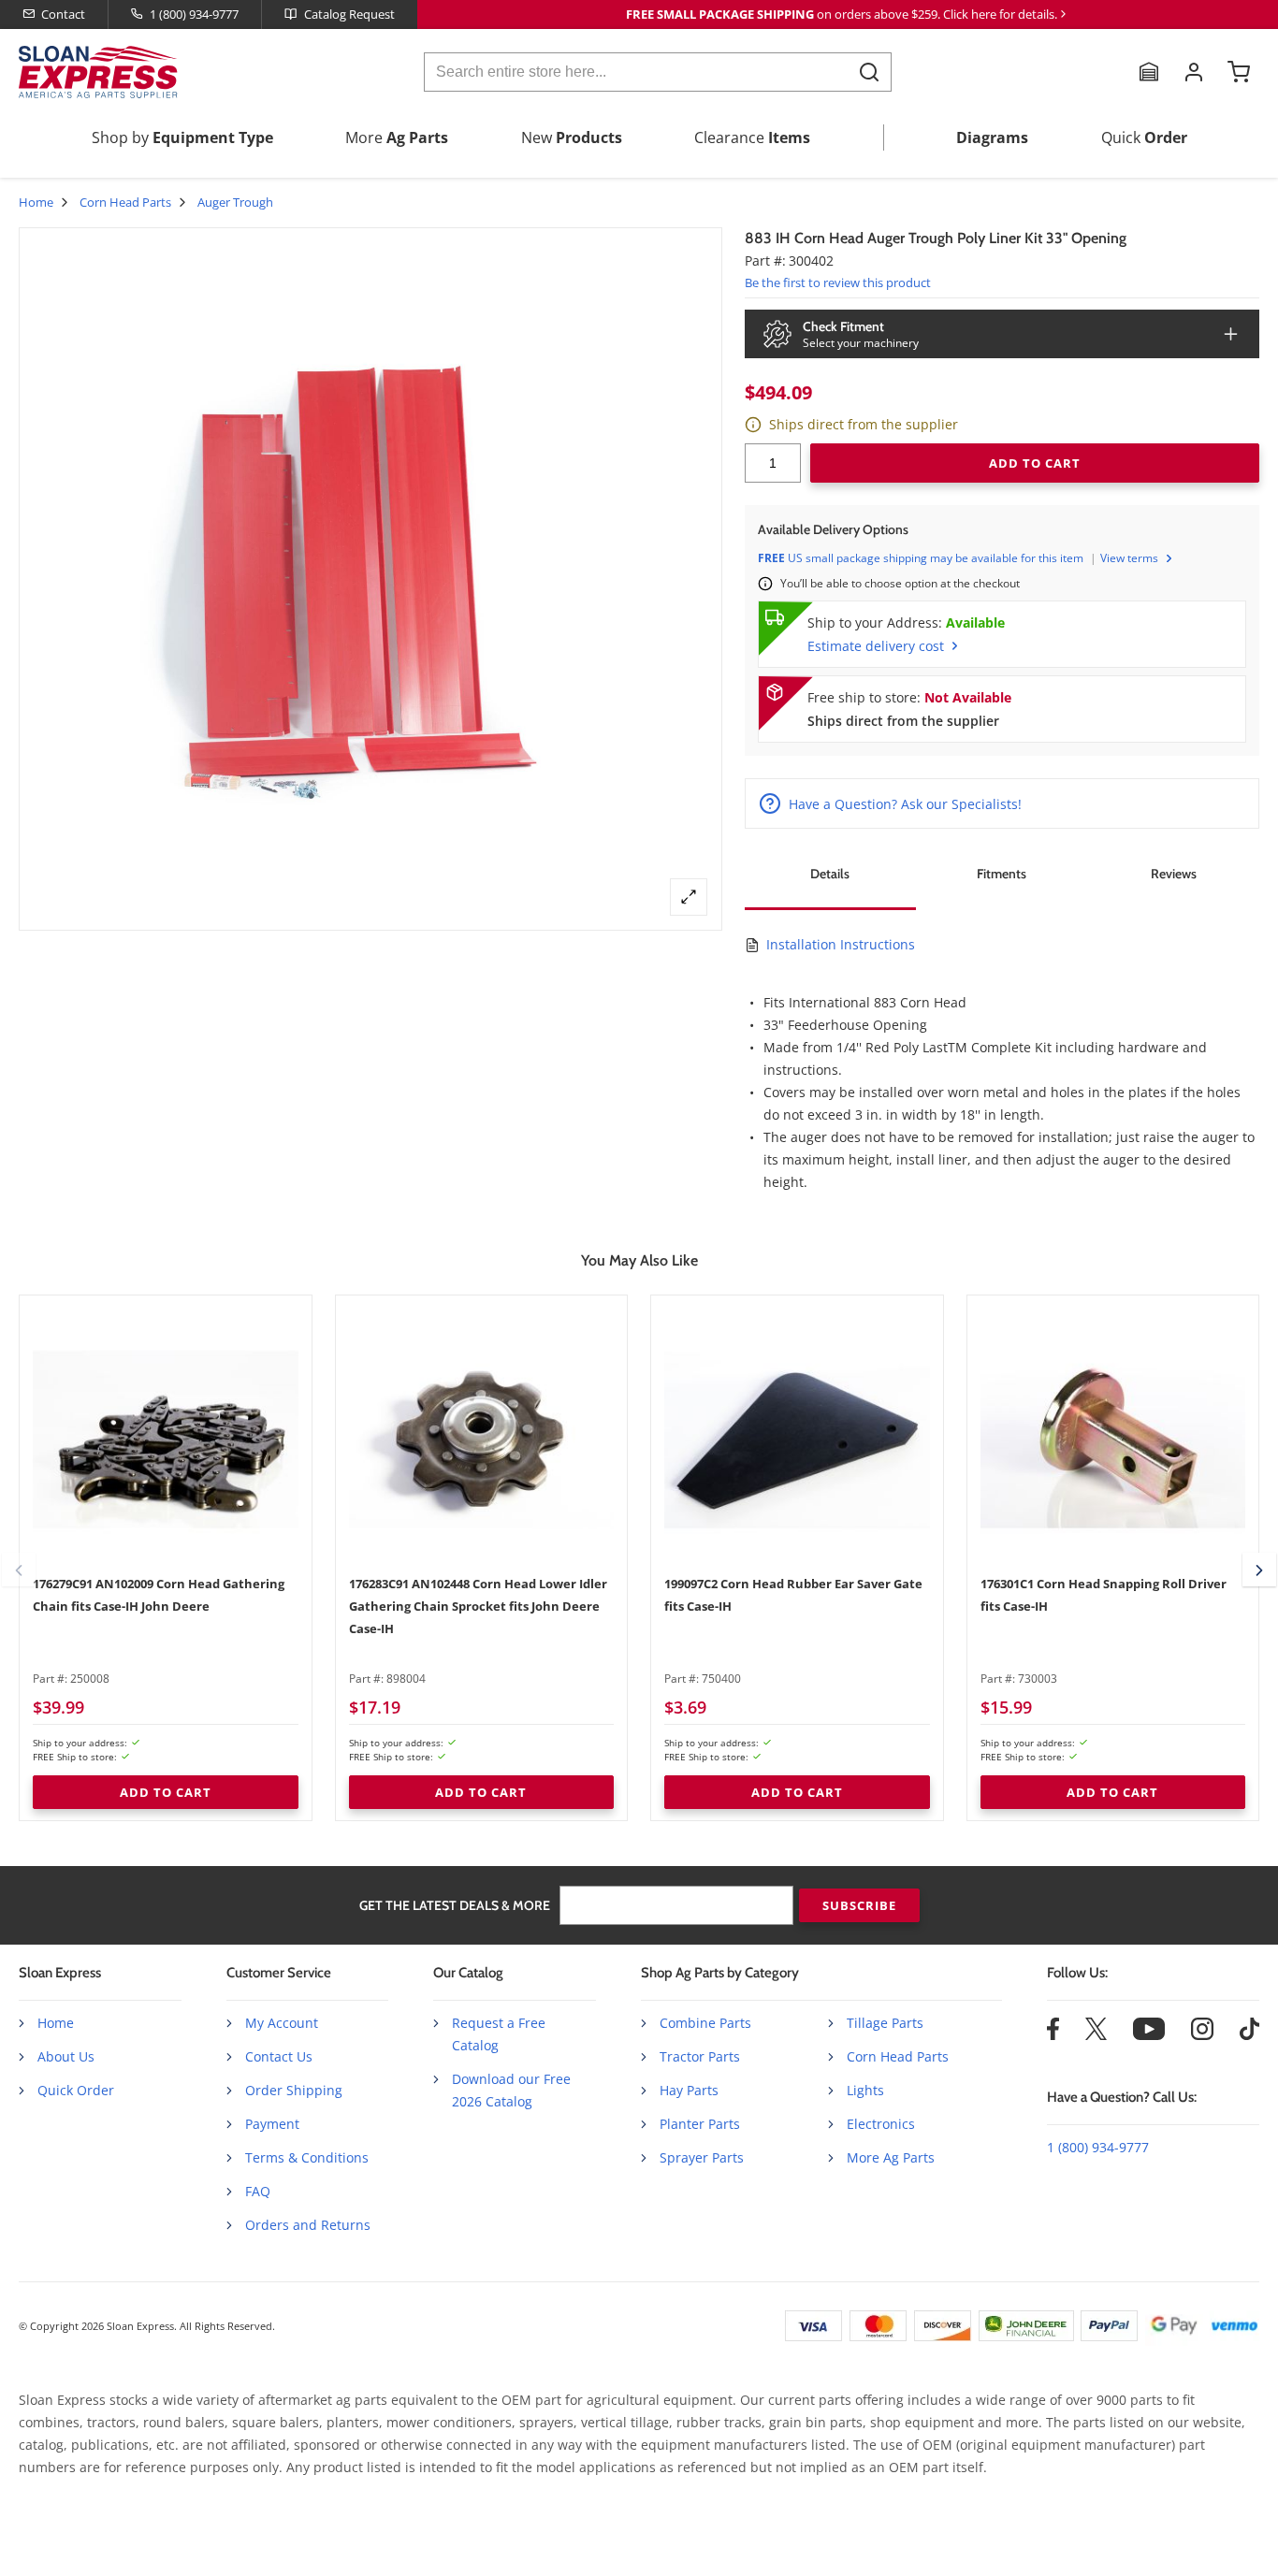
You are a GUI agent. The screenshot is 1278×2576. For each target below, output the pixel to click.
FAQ (258, 2191)
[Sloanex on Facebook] (1053, 2035)
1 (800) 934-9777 (194, 14)
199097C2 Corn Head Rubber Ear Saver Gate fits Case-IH (793, 1595)
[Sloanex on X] (1096, 2035)
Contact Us (279, 2056)
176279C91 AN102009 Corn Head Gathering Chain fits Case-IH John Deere (159, 1595)
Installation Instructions (841, 944)
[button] (19, 1570)
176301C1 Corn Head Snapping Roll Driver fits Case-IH (1104, 1595)
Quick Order (76, 2090)
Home (36, 202)
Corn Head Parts (125, 202)
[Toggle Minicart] (1239, 72)
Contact (63, 14)
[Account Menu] (1194, 72)
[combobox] (658, 72)
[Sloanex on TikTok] (1249, 2035)
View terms (1129, 558)
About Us (66, 2056)
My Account (282, 2023)
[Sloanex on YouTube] (1149, 2035)
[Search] (869, 72)
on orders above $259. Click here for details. (842, 14)
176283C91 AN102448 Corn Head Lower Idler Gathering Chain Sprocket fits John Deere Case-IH (478, 1606)
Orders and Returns (308, 2225)
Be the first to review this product (838, 282)
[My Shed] (1149, 72)
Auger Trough (235, 202)
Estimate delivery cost (876, 646)
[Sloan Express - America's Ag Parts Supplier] (94, 72)
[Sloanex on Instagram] (1202, 2035)
